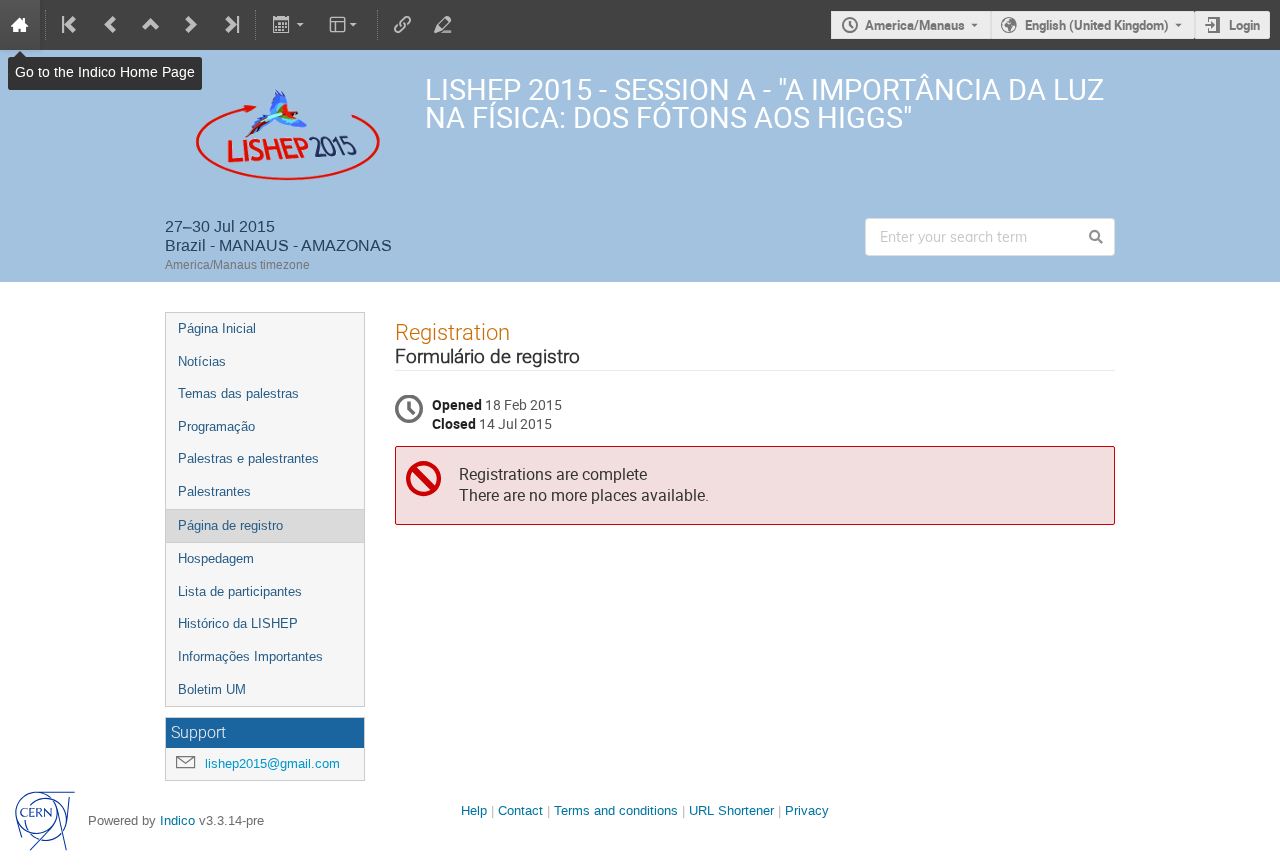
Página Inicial (217, 328)
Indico (177, 820)
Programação (216, 426)
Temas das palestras (238, 393)
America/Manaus (915, 25)
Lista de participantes (240, 591)
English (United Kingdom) (1097, 25)
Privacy (807, 810)
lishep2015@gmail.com (272, 763)
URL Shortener (731, 810)
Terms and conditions (616, 810)
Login (1244, 25)
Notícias (202, 361)
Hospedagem (216, 558)
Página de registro (230, 525)
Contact (520, 810)
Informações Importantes (250, 656)
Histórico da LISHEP (238, 623)
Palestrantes (214, 491)
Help (474, 810)
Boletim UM (212, 689)
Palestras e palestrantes (248, 458)
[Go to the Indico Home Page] (20, 25)
